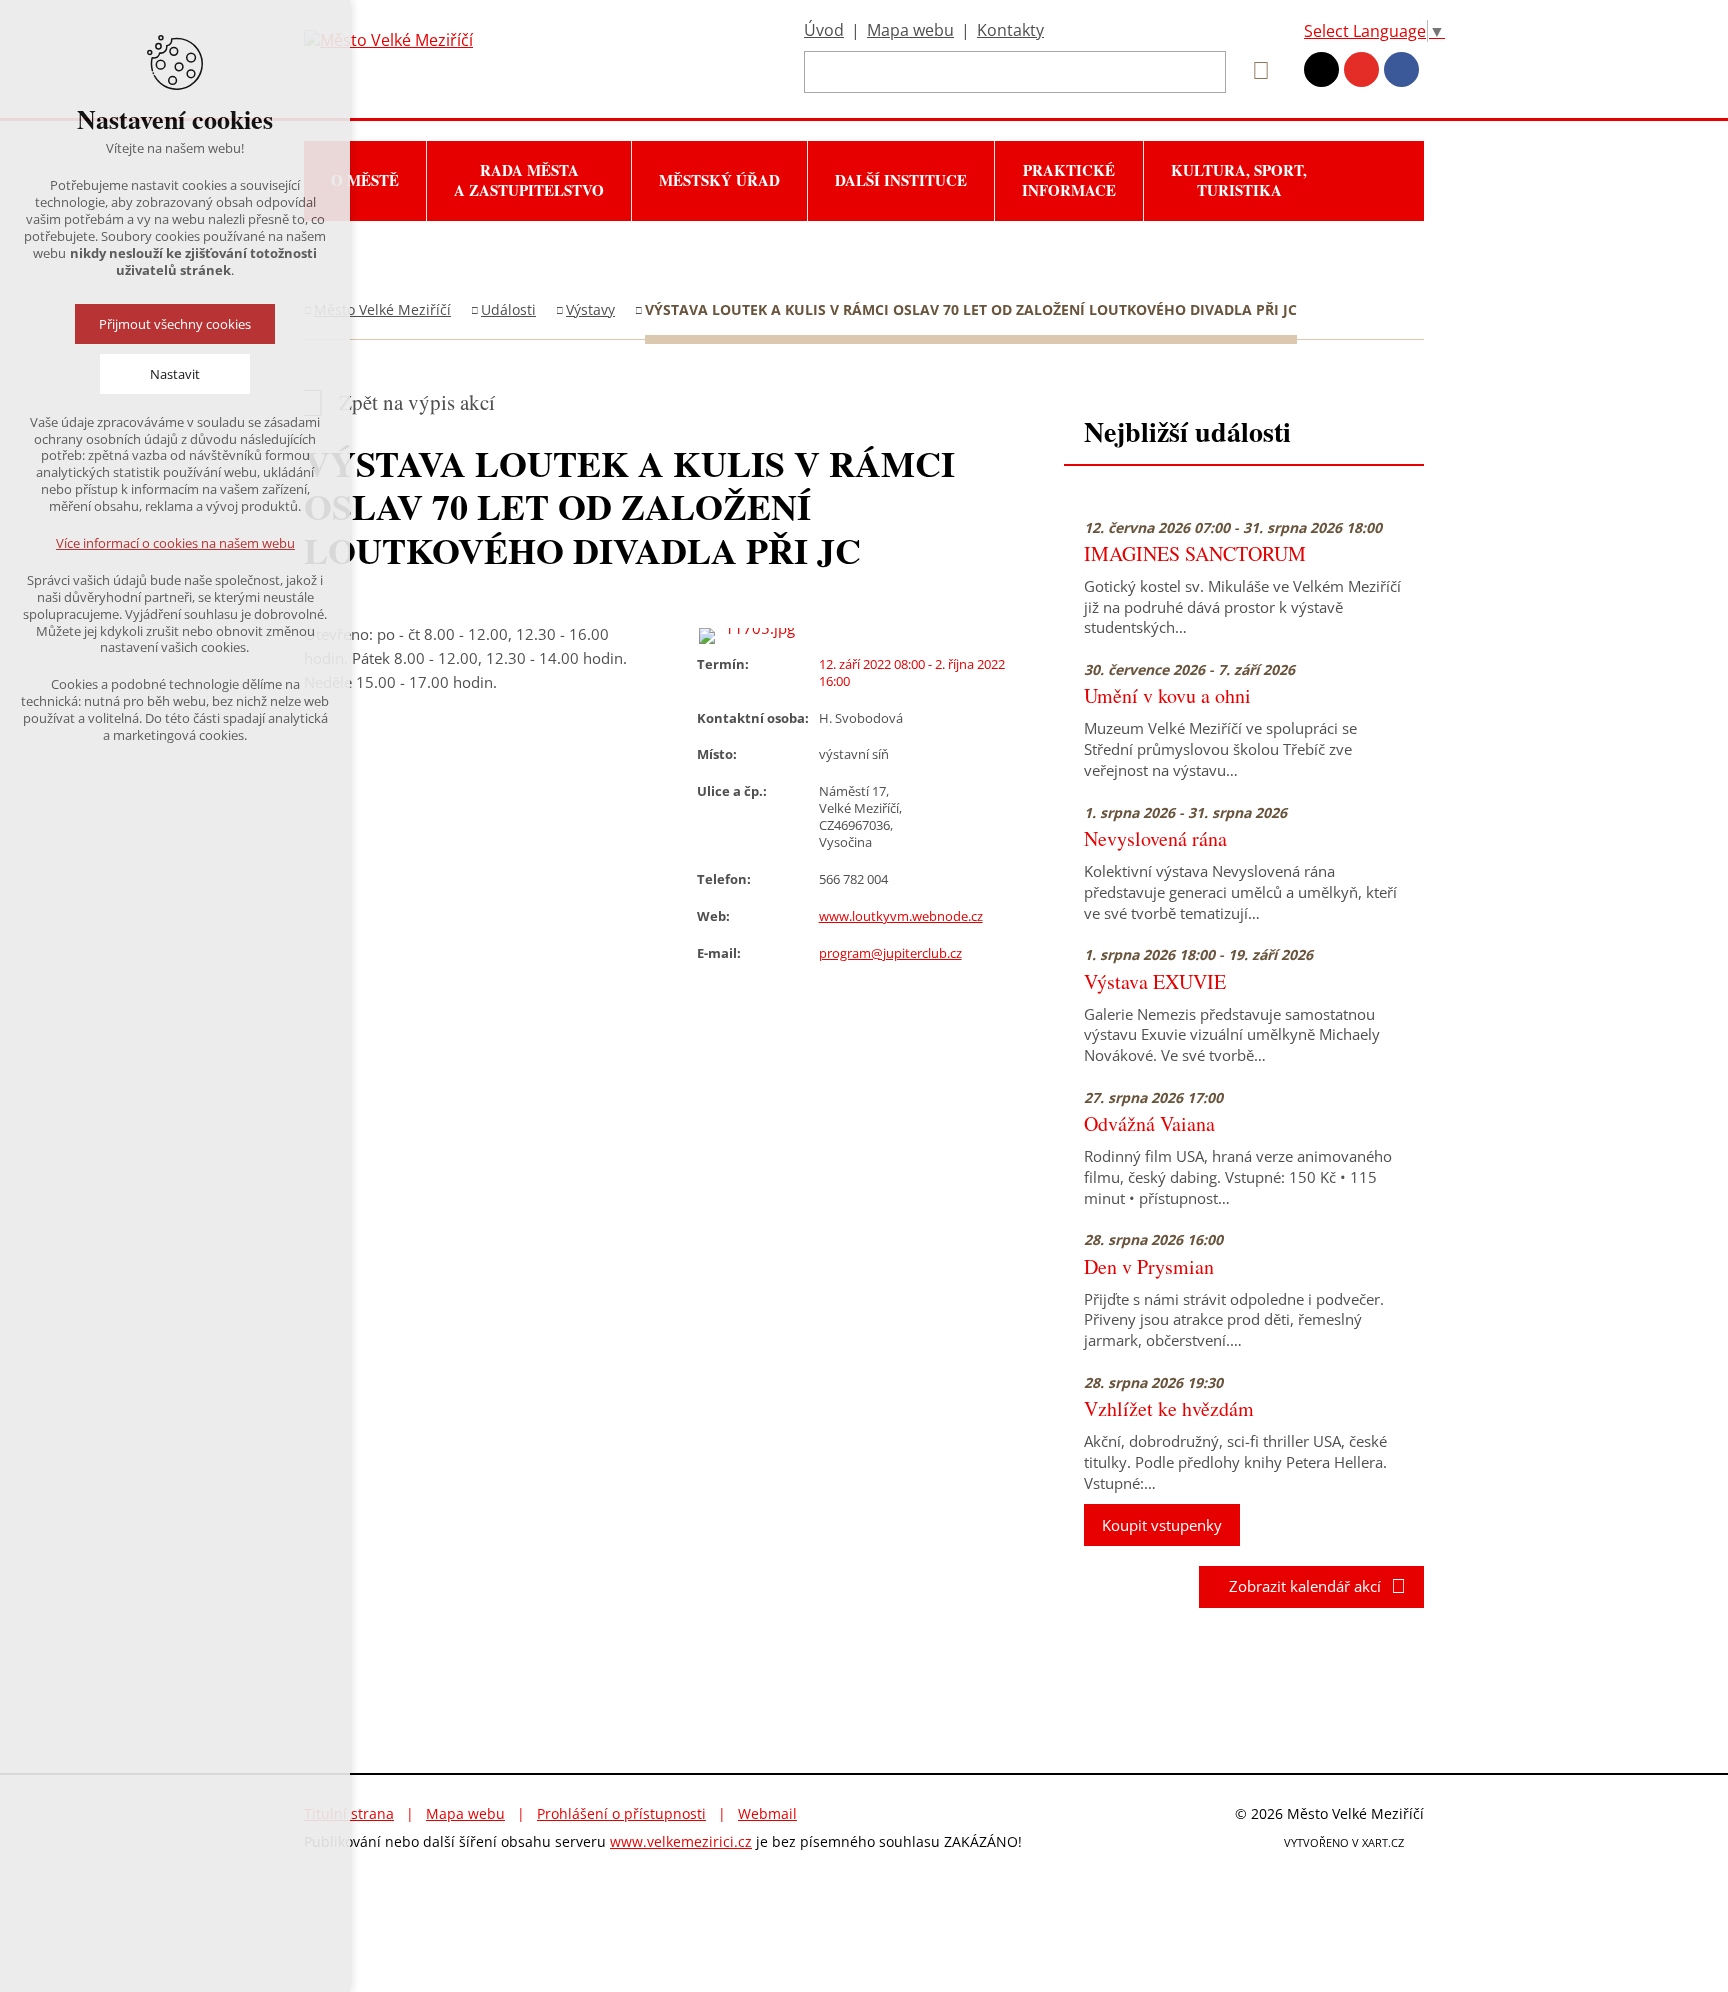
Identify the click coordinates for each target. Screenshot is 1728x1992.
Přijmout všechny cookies (175, 324)
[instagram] (1321, 69)
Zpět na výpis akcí (417, 402)
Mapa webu (910, 30)
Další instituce (901, 180)
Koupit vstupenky (1162, 1525)
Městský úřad (719, 180)
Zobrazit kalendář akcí (1299, 1586)
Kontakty (1010, 30)
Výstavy (590, 309)
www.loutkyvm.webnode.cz (901, 916)
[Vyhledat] (1254, 71)
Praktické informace (1069, 180)
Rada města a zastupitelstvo (529, 180)
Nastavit (175, 374)
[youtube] (1361, 69)
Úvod (824, 30)
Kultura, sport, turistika (1239, 180)
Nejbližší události (1187, 431)
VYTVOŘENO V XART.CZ (1344, 1842)
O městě (365, 180)
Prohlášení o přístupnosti (621, 1813)
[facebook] (1401, 69)
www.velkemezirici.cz (681, 1841)
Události (508, 309)
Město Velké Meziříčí (382, 309)
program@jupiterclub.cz (890, 953)
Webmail (767, 1813)
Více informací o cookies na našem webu (175, 543)
